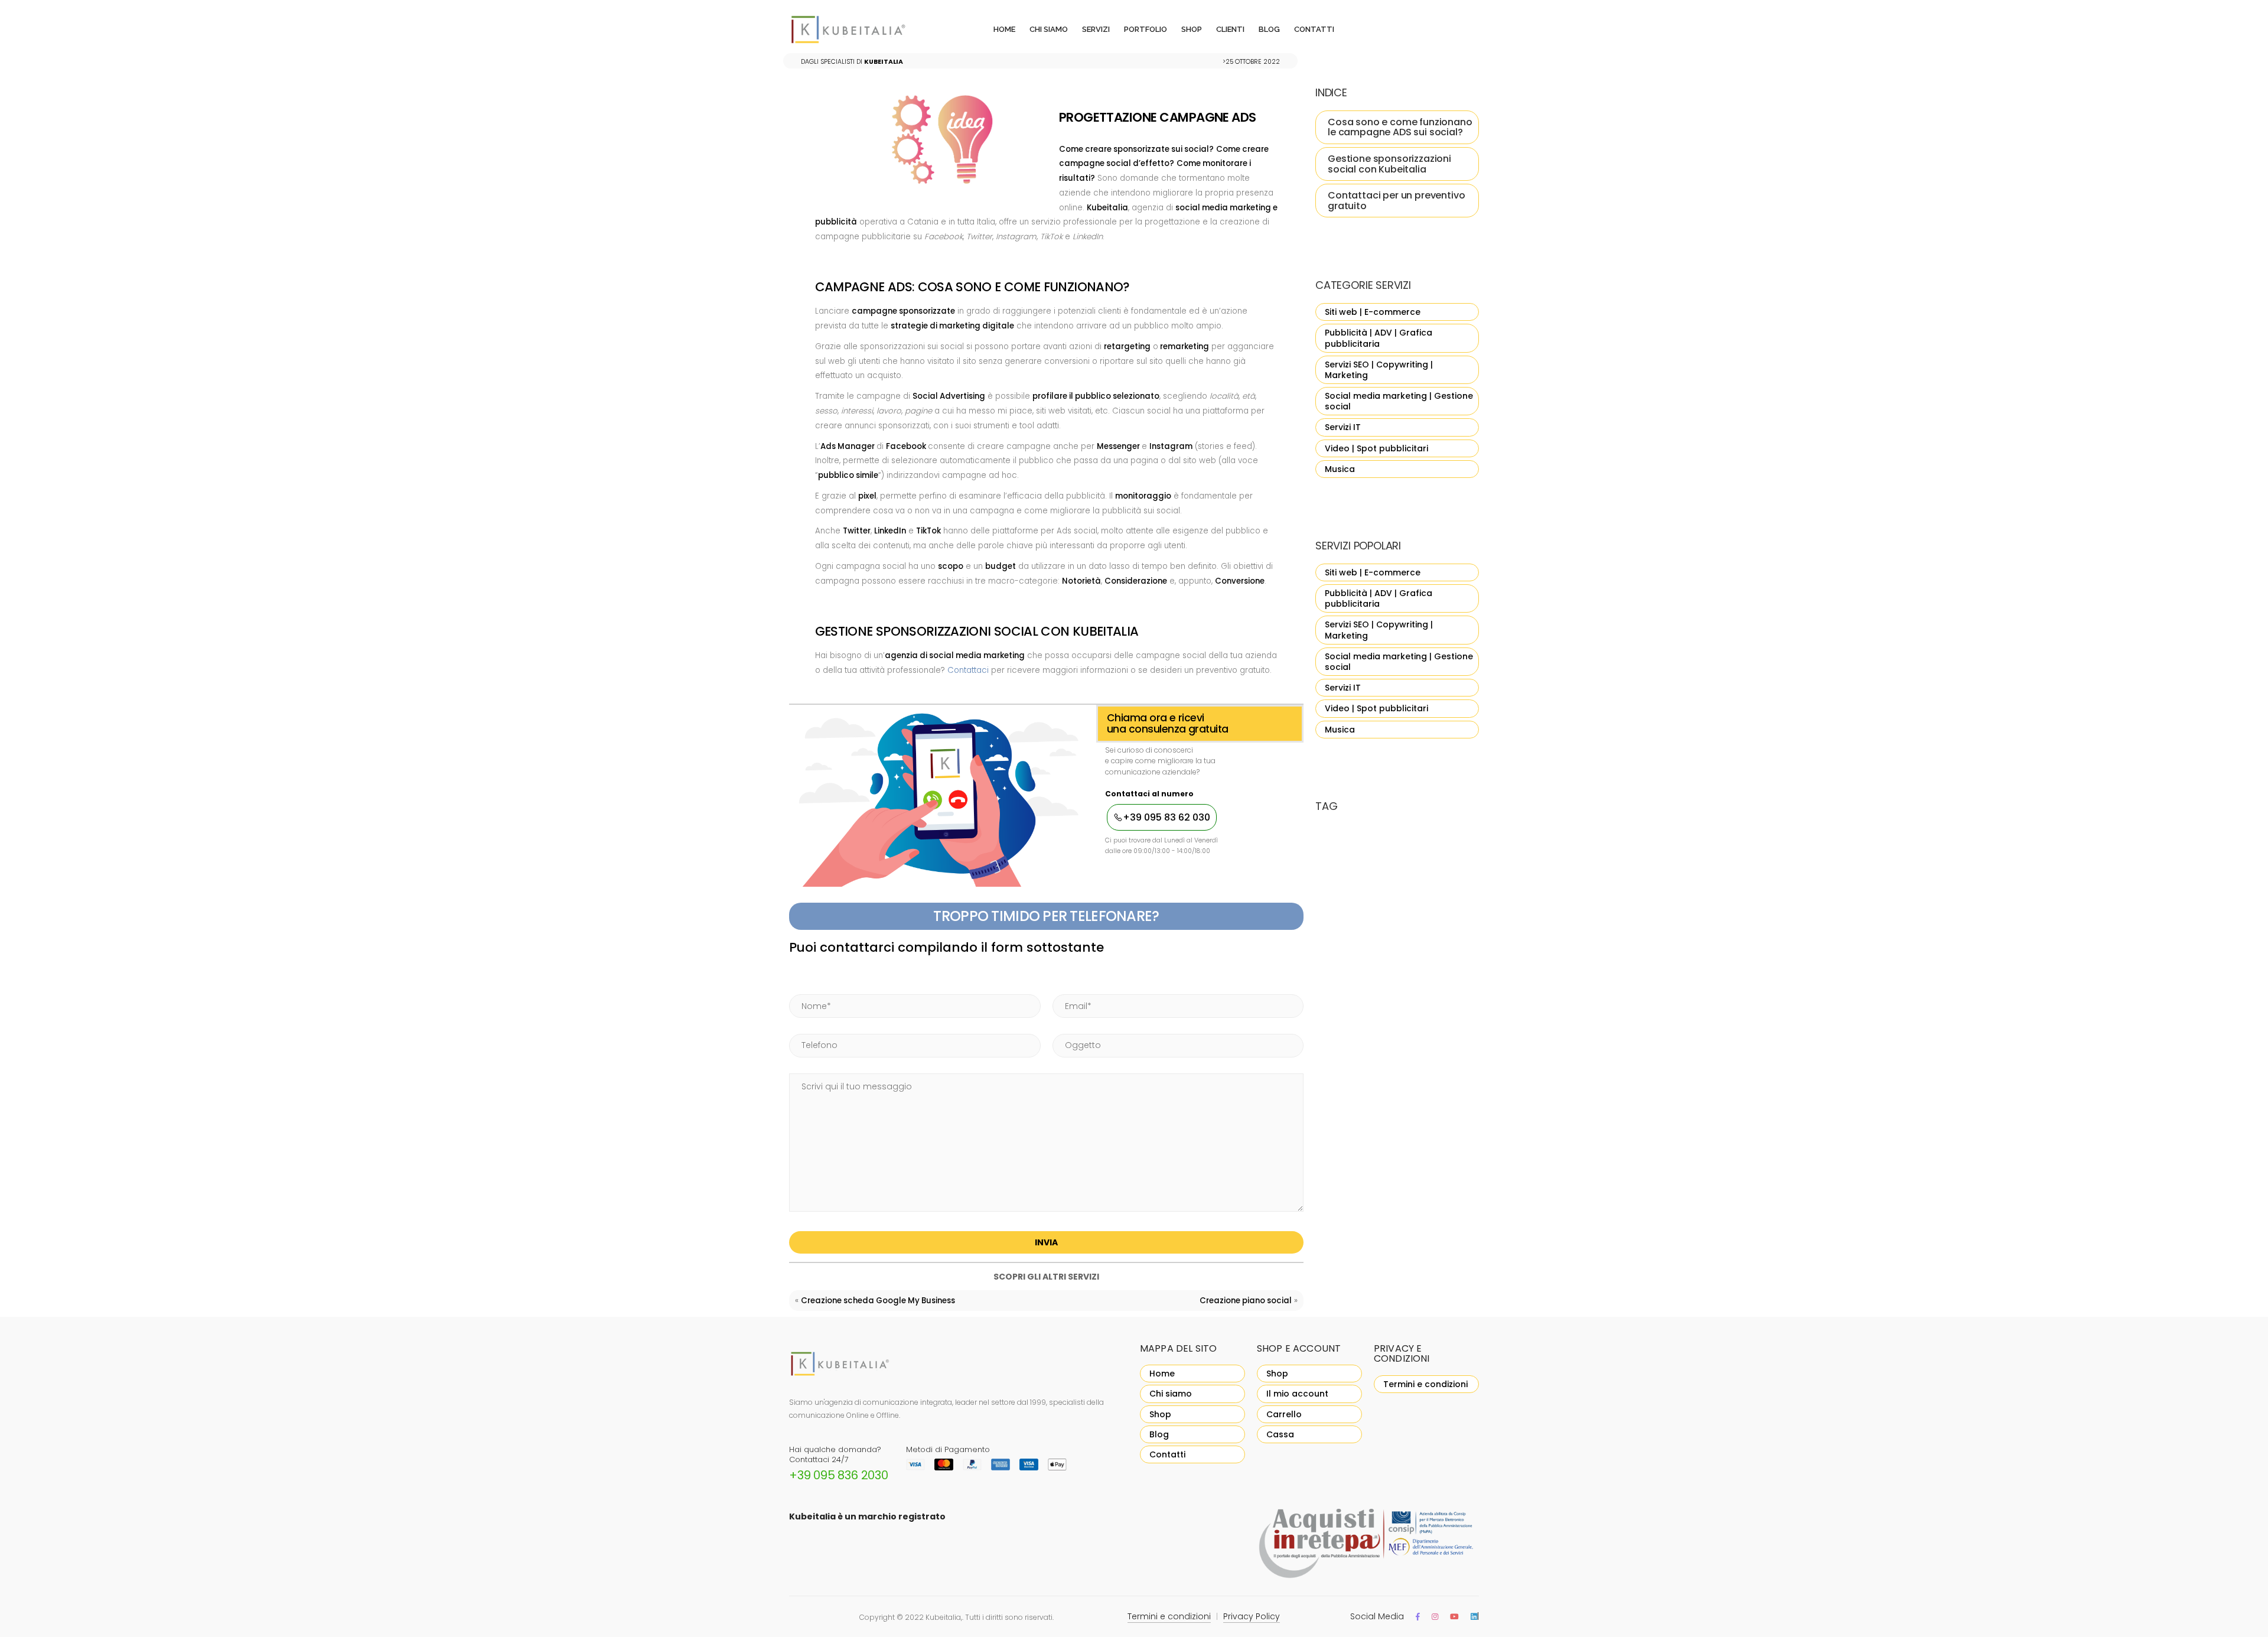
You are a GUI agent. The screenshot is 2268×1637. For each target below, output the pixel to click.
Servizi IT (1343, 427)
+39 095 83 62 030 (1166, 817)
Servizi (1096, 29)
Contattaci (968, 670)
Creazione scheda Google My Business (878, 1301)
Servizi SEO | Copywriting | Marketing (1379, 370)
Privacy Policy (1252, 1616)
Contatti (1314, 29)
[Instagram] (1435, 1617)
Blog (1269, 29)
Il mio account (1297, 1394)
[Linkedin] (1474, 1617)
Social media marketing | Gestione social (1399, 401)
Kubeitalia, (944, 1617)
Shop (1192, 29)
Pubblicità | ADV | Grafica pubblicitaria (1379, 338)
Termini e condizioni (1425, 1384)
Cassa (1280, 1434)
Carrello (1284, 1414)
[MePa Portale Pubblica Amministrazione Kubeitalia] (1368, 1545)
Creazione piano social (1246, 1301)
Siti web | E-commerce (1373, 312)
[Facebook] (1418, 1617)
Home (1004, 29)
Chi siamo (1049, 29)
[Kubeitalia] (863, 30)
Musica (1340, 469)
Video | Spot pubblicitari (1376, 448)
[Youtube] (1454, 1617)
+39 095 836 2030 (839, 1475)
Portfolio (1146, 29)
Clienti (1230, 29)
